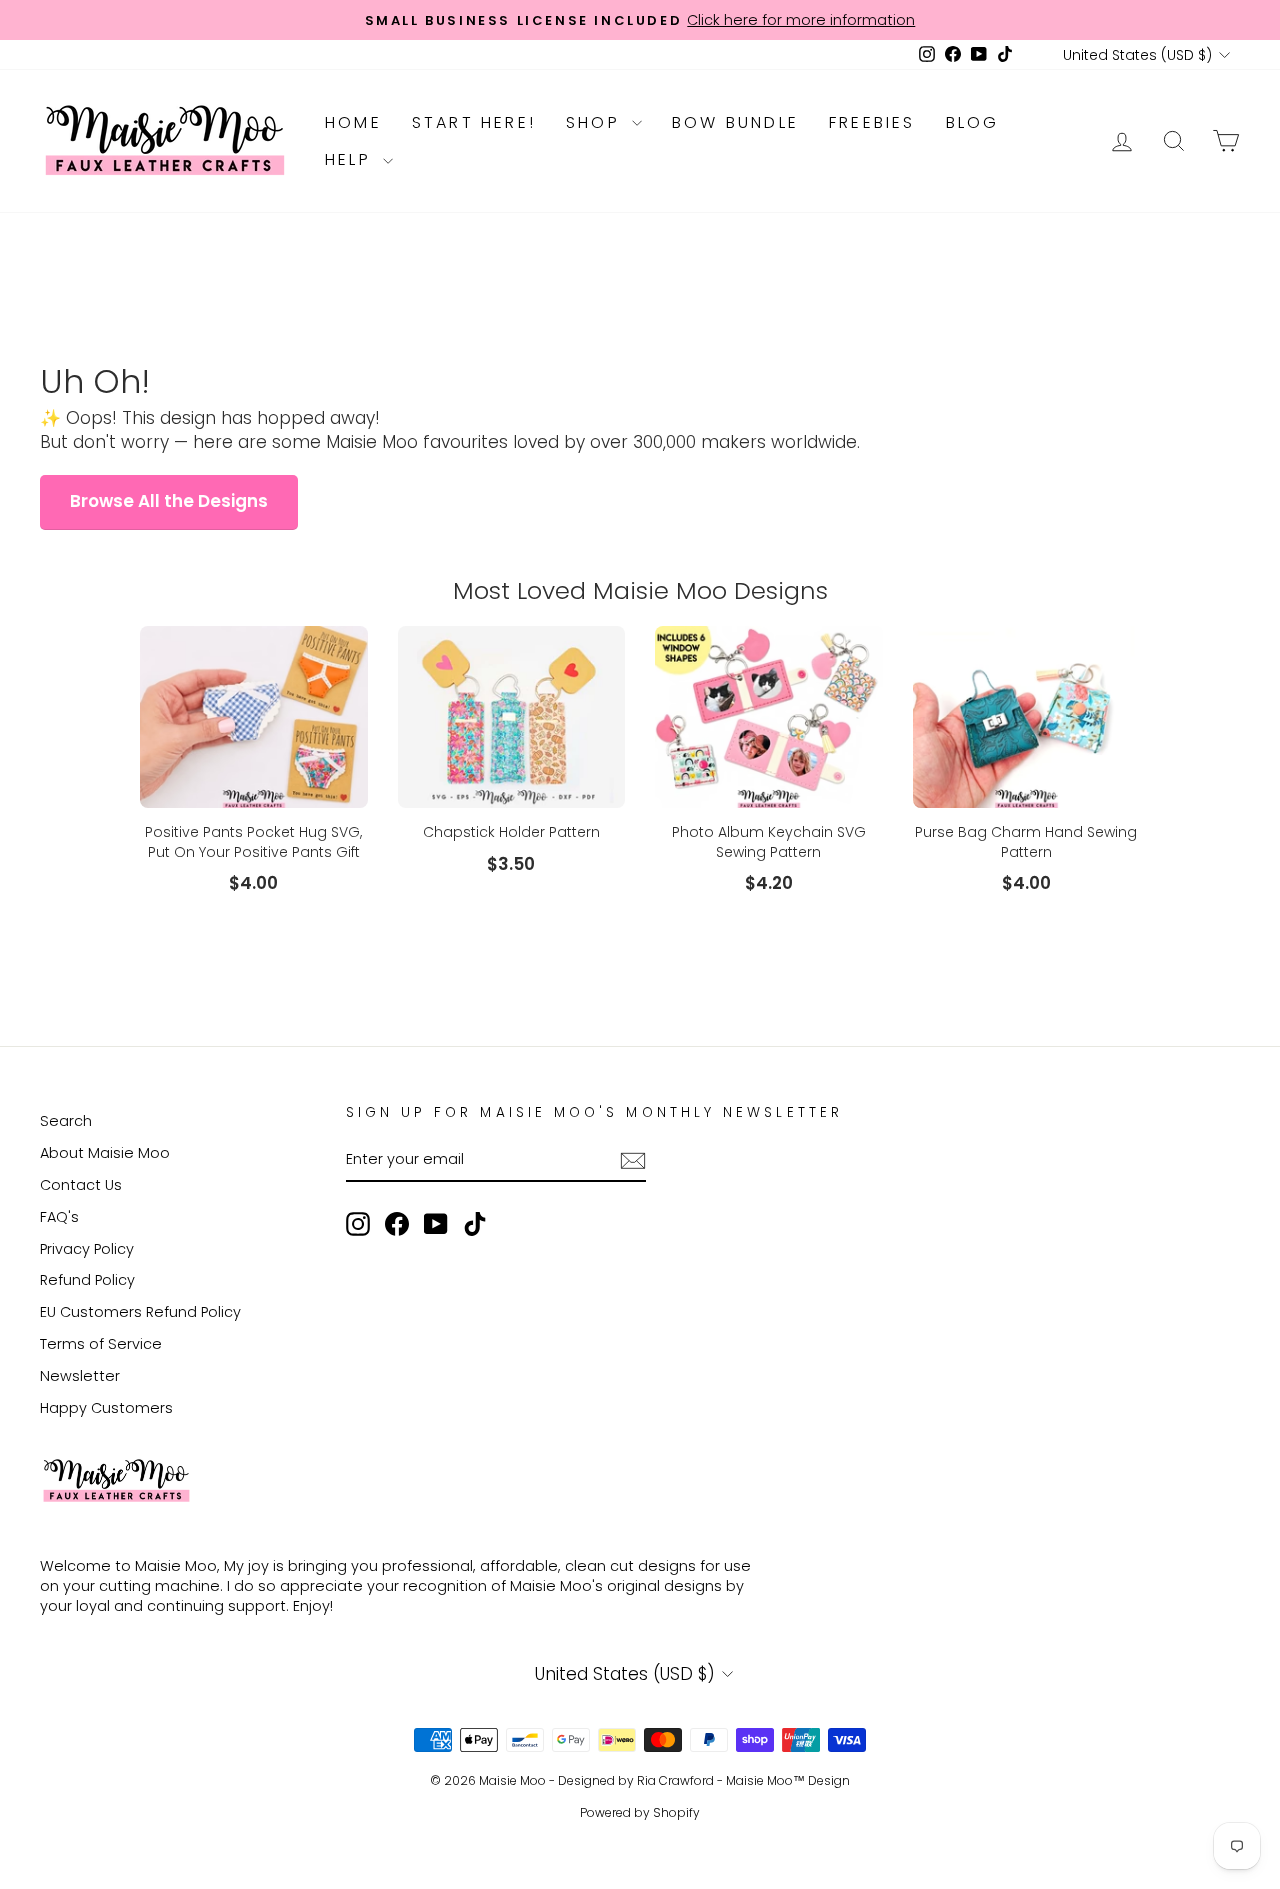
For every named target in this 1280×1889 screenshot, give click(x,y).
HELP (351, 159)
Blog (973, 122)
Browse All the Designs (169, 501)
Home (353, 122)
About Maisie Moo (105, 1153)
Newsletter (80, 1376)
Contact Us (81, 1185)
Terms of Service (101, 1344)
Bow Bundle (735, 122)
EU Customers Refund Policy (140, 1312)
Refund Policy (87, 1280)
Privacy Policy (87, 1249)
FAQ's (59, 1217)
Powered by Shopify (640, 1812)
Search (66, 1121)
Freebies (872, 122)
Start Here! (474, 122)
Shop (596, 122)
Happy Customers (106, 1408)
